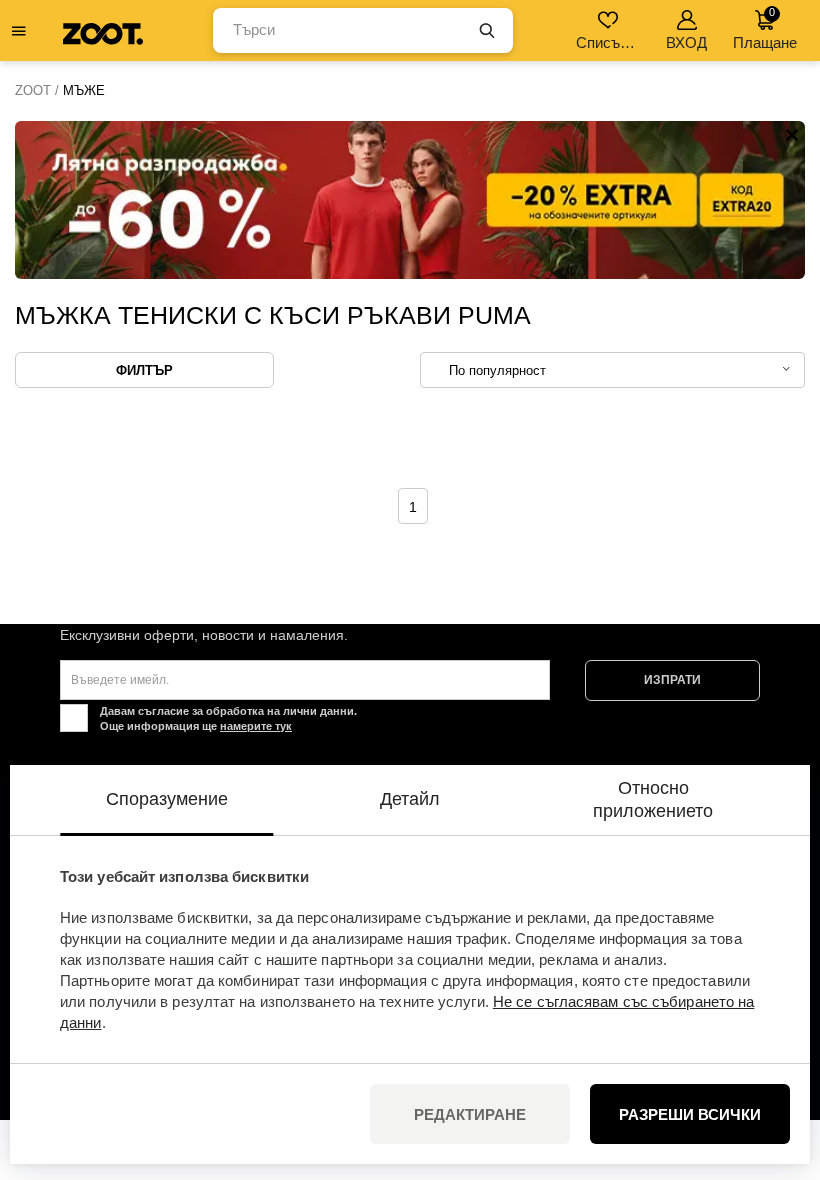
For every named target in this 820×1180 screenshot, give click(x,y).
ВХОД (686, 42)
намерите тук (256, 726)
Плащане (765, 28)
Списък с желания (609, 42)
